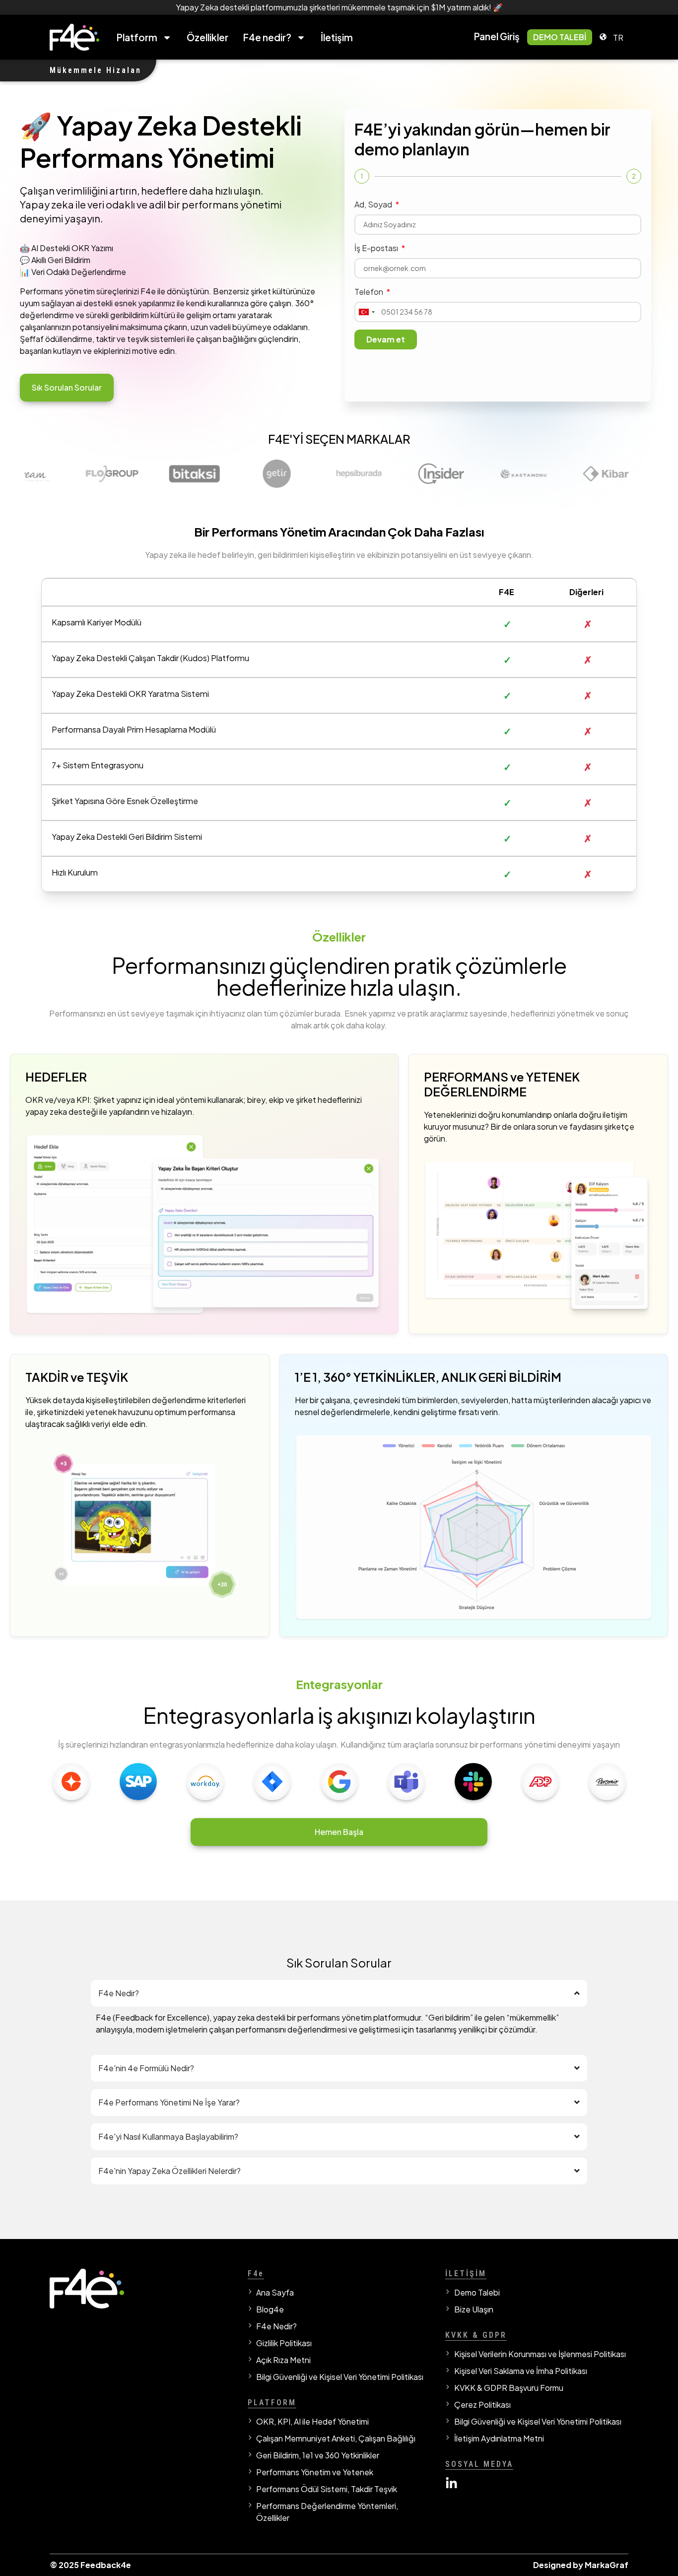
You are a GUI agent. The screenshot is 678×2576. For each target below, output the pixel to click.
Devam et (386, 339)
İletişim (337, 37)
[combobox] (366, 312)
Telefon (370, 292)
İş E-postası (377, 248)
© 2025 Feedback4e (90, 2565)
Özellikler (207, 37)
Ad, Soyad (374, 204)
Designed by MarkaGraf (581, 2565)
